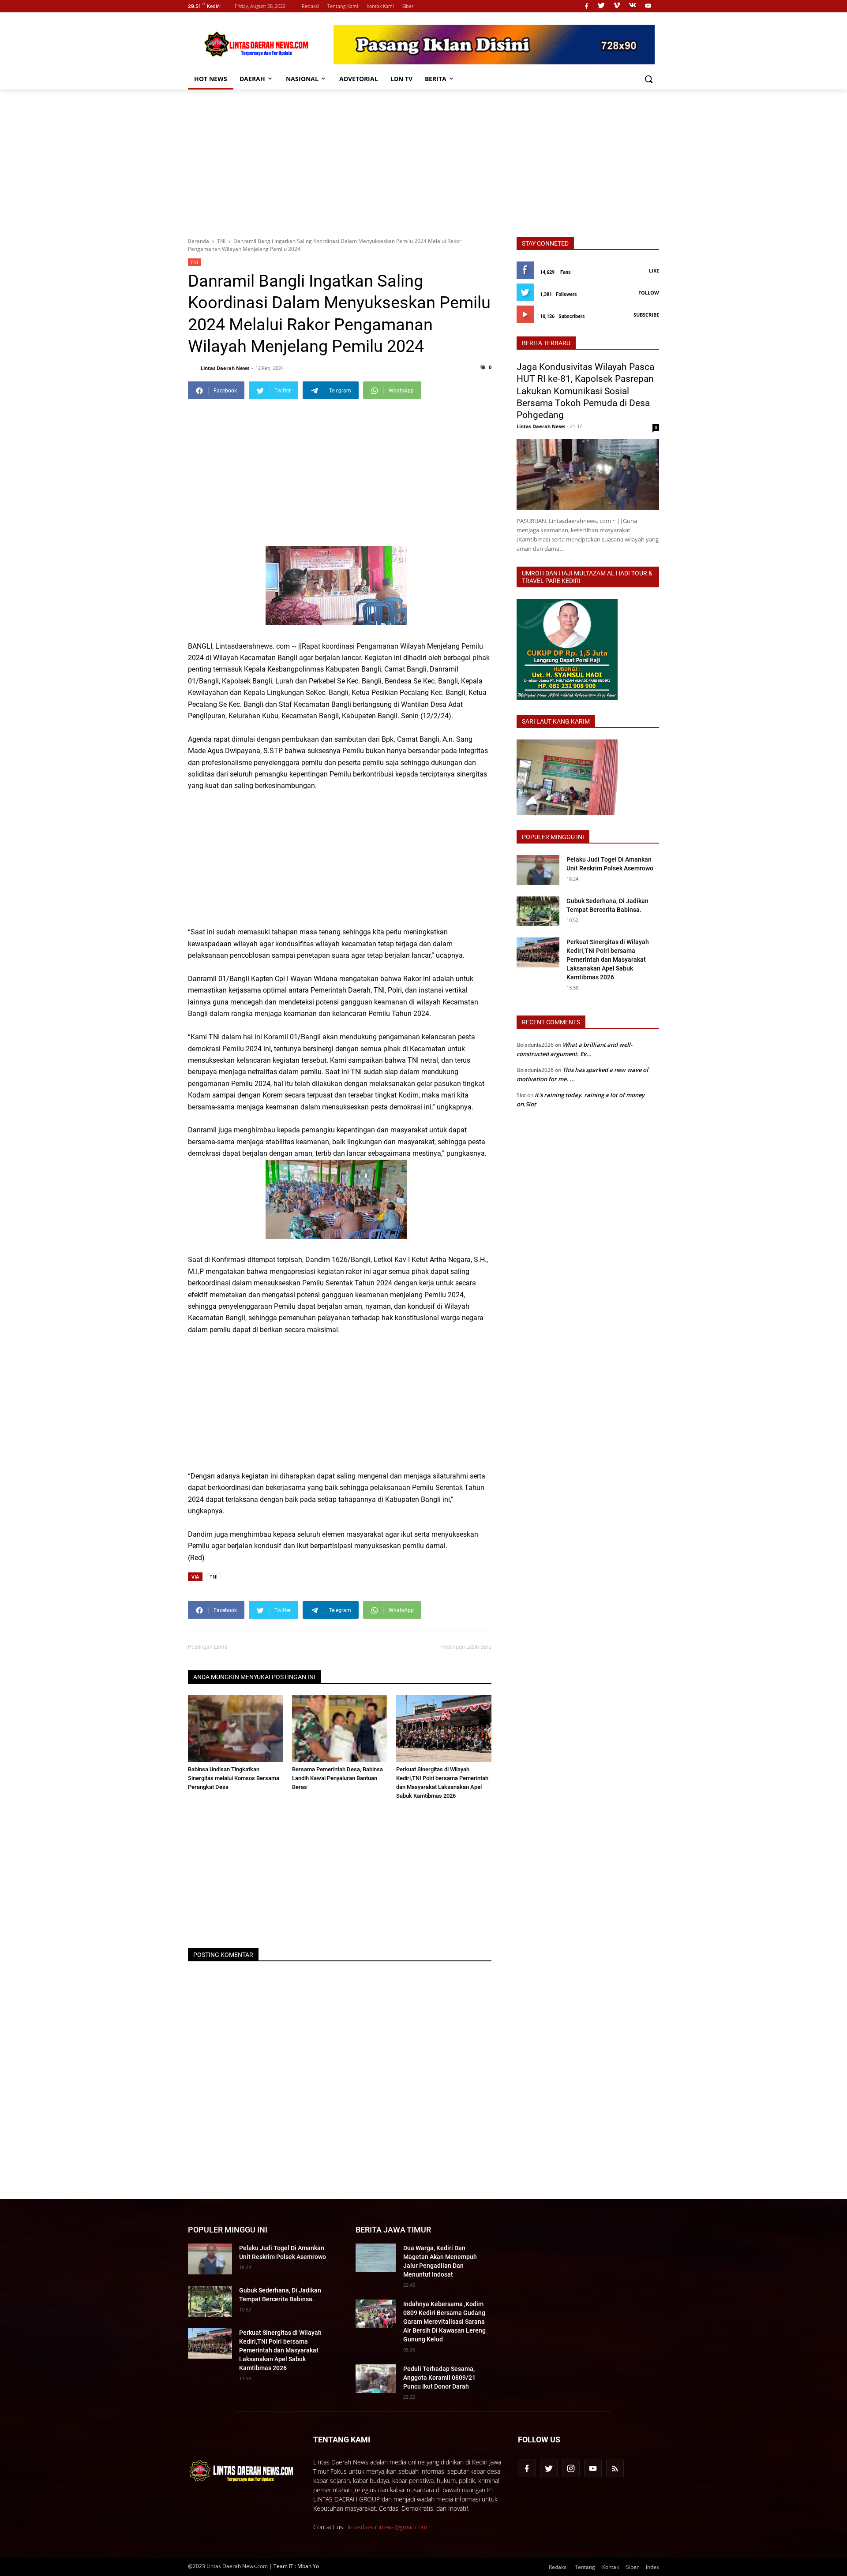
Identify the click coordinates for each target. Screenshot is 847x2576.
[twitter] (601, 6)
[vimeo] (617, 6)
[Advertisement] (423, 162)
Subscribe (646, 315)
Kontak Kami (380, 6)
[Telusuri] (648, 79)
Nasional (302, 79)
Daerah (252, 79)
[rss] (615, 2468)
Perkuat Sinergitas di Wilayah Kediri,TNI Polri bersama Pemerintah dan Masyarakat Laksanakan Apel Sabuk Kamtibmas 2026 (608, 959)
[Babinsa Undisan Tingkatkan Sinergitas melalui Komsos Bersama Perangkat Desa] (236, 1728)
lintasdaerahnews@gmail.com (387, 2527)
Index (652, 2567)
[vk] (633, 6)
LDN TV (401, 79)
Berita (436, 79)
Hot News (211, 79)
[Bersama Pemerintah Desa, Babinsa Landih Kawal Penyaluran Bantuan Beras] (340, 1728)
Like (654, 271)
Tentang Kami (343, 6)
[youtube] (648, 6)
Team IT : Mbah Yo (296, 2566)
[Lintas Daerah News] (494, 45)
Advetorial (359, 79)
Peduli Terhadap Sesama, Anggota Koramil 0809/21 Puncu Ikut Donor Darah (439, 2378)
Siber (408, 6)
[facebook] (587, 6)
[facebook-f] (527, 2468)
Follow (649, 293)
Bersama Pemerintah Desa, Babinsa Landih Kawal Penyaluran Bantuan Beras (337, 1778)
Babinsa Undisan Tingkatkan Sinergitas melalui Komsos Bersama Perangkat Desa (234, 1778)
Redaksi (310, 6)
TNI (194, 262)
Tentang (585, 2567)
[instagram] (571, 2468)
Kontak (611, 2567)
